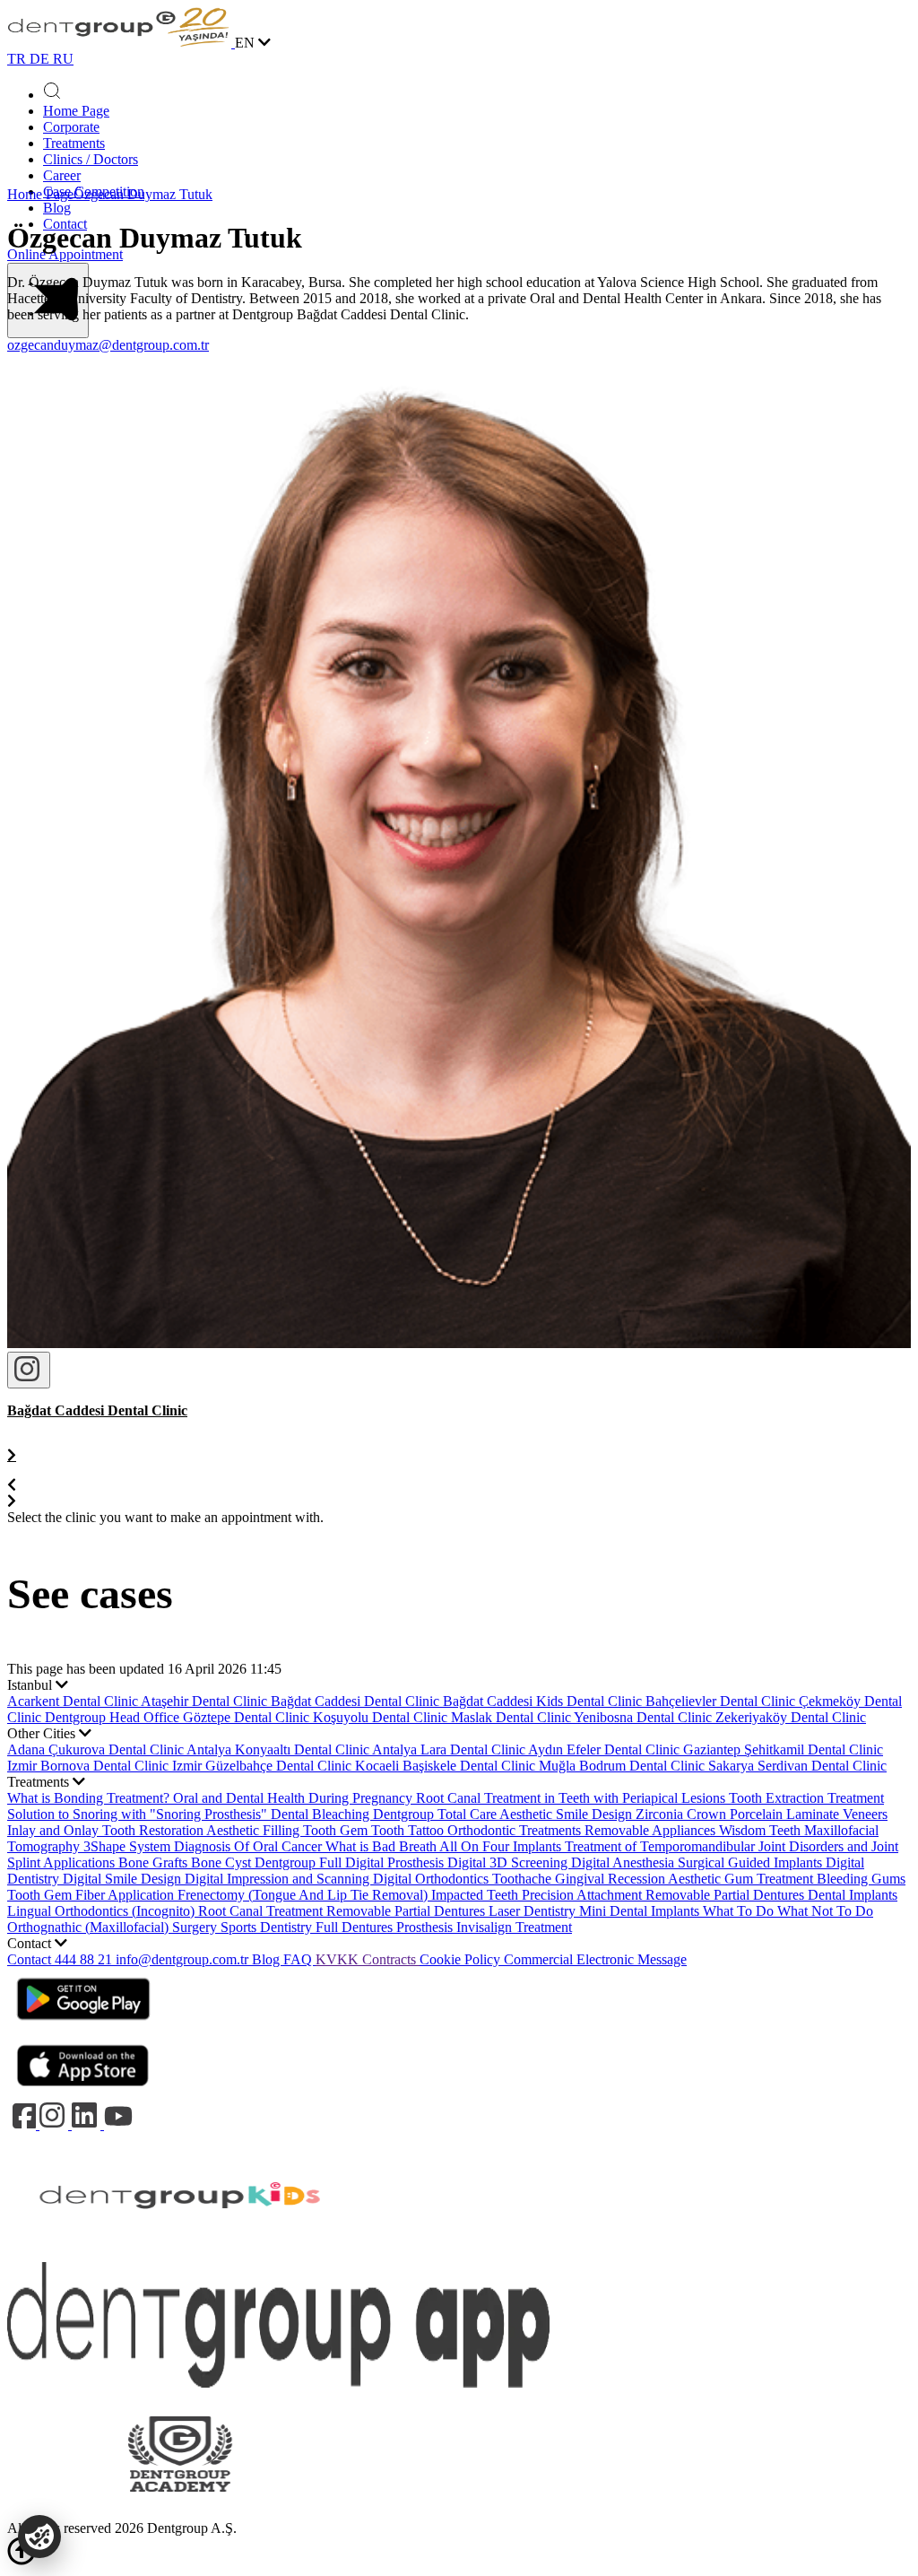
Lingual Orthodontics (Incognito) (103, 1911)
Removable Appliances (652, 1830)
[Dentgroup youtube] (118, 2124)
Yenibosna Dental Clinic (645, 1717)
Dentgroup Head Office (114, 1717)
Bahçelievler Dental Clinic (722, 1701)
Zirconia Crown (683, 1814)
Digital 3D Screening (509, 1862)
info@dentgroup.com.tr (182, 1959)
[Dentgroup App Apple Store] (83, 2092)
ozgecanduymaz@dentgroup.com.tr (108, 345)
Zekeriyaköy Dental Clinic (791, 1717)
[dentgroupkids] (180, 2254)
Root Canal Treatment (262, 1911)
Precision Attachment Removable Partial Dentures (665, 1895)
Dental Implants (853, 1895)
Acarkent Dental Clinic (74, 1701)
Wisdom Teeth (762, 1830)
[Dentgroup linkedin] (88, 2124)
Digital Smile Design (124, 1879)
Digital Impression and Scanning (279, 1879)
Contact (31, 1959)
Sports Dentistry (268, 1927)
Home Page (76, 111)
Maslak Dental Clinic (512, 1717)
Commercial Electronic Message (595, 1959)
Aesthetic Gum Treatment (742, 1879)
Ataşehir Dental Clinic (206, 1701)
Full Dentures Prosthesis (386, 1927)
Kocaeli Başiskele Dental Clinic (447, 1766)
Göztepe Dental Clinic (248, 1717)
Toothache (524, 1879)
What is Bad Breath (382, 1846)
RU (63, 59)
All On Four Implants (502, 1846)
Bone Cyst (223, 1862)
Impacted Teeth (476, 1895)
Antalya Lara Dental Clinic (450, 1749)
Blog (57, 208)
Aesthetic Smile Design (567, 1814)
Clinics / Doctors (91, 159)
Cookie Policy (462, 1959)
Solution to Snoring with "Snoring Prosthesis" (139, 1814)
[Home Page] (121, 43)
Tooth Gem (337, 1830)
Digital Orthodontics (433, 1879)
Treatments (74, 143)
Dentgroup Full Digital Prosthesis (351, 1862)
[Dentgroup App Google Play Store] (83, 2026)
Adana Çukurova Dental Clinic (97, 1749)
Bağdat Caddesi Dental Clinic (357, 1701)
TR (18, 59)
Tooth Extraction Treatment (806, 1798)
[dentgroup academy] (180, 2512)
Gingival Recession (611, 1879)
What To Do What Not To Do (788, 1911)
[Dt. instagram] (29, 1370)
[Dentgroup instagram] (56, 2124)
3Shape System (129, 1846)
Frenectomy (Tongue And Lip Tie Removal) (304, 1895)
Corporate (71, 127)
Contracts (391, 1959)
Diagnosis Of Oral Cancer (250, 1846)
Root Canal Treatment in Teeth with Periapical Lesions (572, 1798)
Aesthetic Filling (255, 1830)
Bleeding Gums (861, 1879)
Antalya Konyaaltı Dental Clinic (279, 1749)
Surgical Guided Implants (752, 1862)
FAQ (299, 1959)
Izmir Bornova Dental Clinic (90, 1766)
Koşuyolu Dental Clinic (382, 1717)
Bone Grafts (155, 1862)
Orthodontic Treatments (516, 1830)
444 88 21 (85, 1959)
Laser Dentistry (534, 1911)
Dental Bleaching (322, 1814)
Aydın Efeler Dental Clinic (606, 1749)
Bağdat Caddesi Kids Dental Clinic (544, 1701)
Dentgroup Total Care (436, 1814)
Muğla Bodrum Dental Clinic (624, 1766)
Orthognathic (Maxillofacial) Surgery (114, 1927)
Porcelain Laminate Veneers (809, 1814)
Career (62, 175)
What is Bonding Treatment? (90, 1798)
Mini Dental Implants (641, 1911)
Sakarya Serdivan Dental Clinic (797, 1766)
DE (41, 59)
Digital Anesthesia (624, 1862)
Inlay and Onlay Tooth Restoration (107, 1830)
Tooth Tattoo (409, 1830)
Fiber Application (126, 1895)
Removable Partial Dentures (407, 1911)
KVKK (339, 1959)
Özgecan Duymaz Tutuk (143, 194)
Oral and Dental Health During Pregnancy (294, 1798)
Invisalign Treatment (514, 1927)
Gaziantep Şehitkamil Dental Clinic (783, 1749)
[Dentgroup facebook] (23, 2124)
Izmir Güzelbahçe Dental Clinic (264, 1766)
